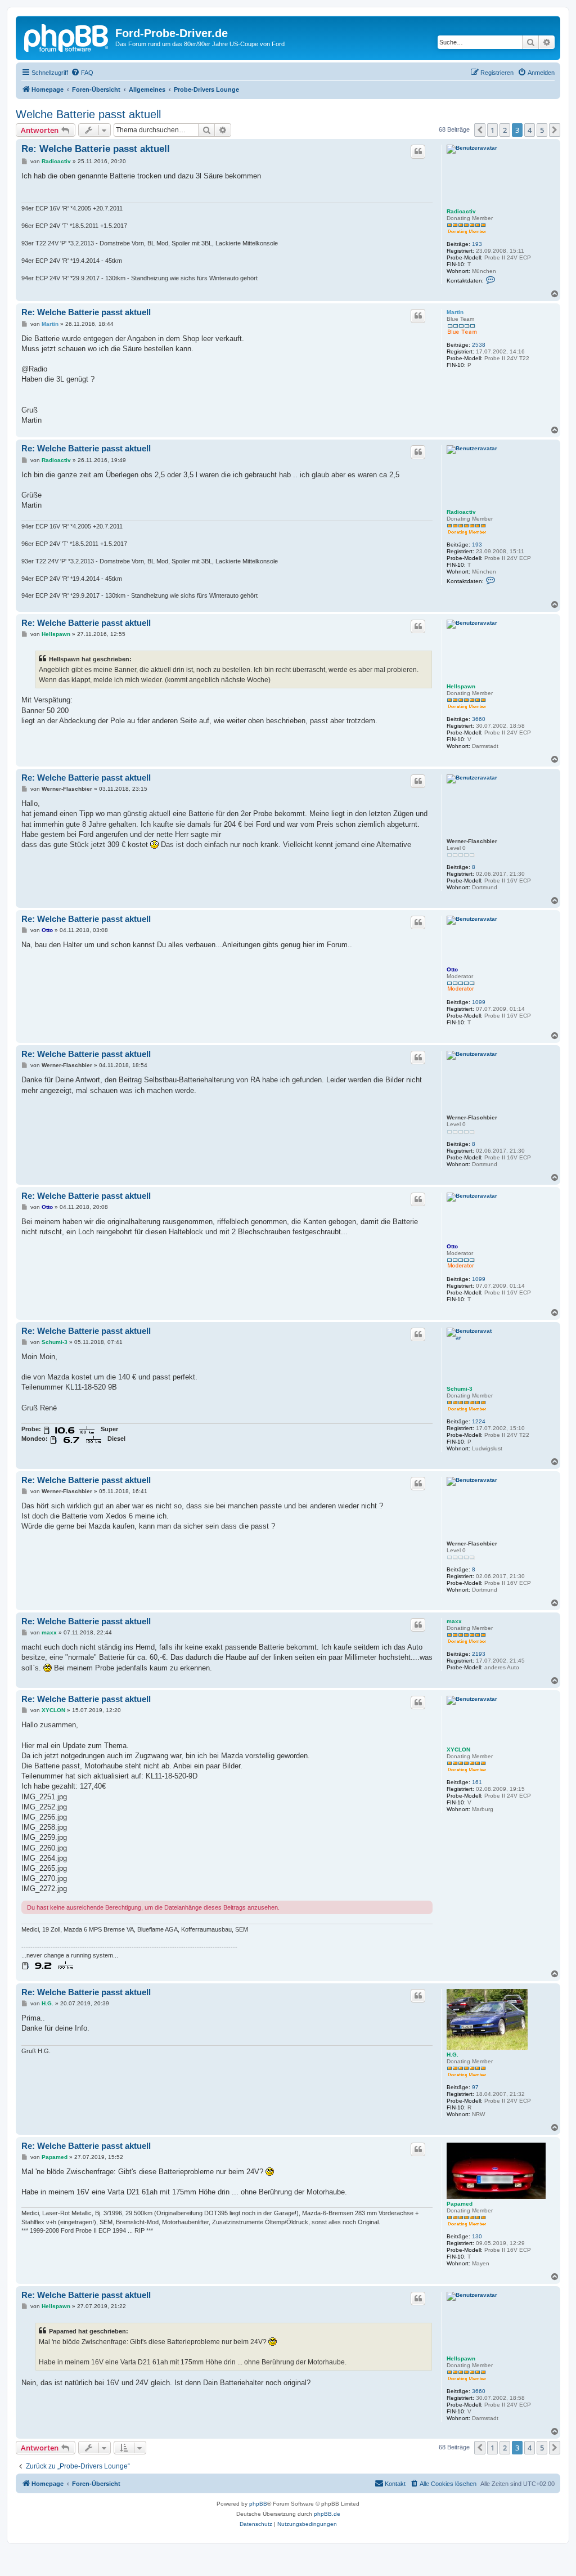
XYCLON (458, 1750)
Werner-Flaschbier (472, 841)
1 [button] (492, 130)
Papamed (460, 2204)
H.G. (453, 2055)
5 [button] (542, 130)
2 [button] (505, 130)
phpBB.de (327, 2514)
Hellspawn (461, 686)
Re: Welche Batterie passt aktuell (96, 149)
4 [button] (530, 130)
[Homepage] (67, 37)
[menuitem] (82, 73)
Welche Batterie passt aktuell (88, 114)
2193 (479, 1654)
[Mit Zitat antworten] (418, 151)
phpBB (258, 2504)
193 (477, 244)
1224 (479, 1421)
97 (475, 2087)
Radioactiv (461, 211)
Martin (455, 312)
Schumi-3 (460, 1389)
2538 (479, 345)
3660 (479, 719)
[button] (480, 130)
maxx (454, 1621)
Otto (452, 969)
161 (477, 1782)
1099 (479, 1002)
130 (477, 2236)
